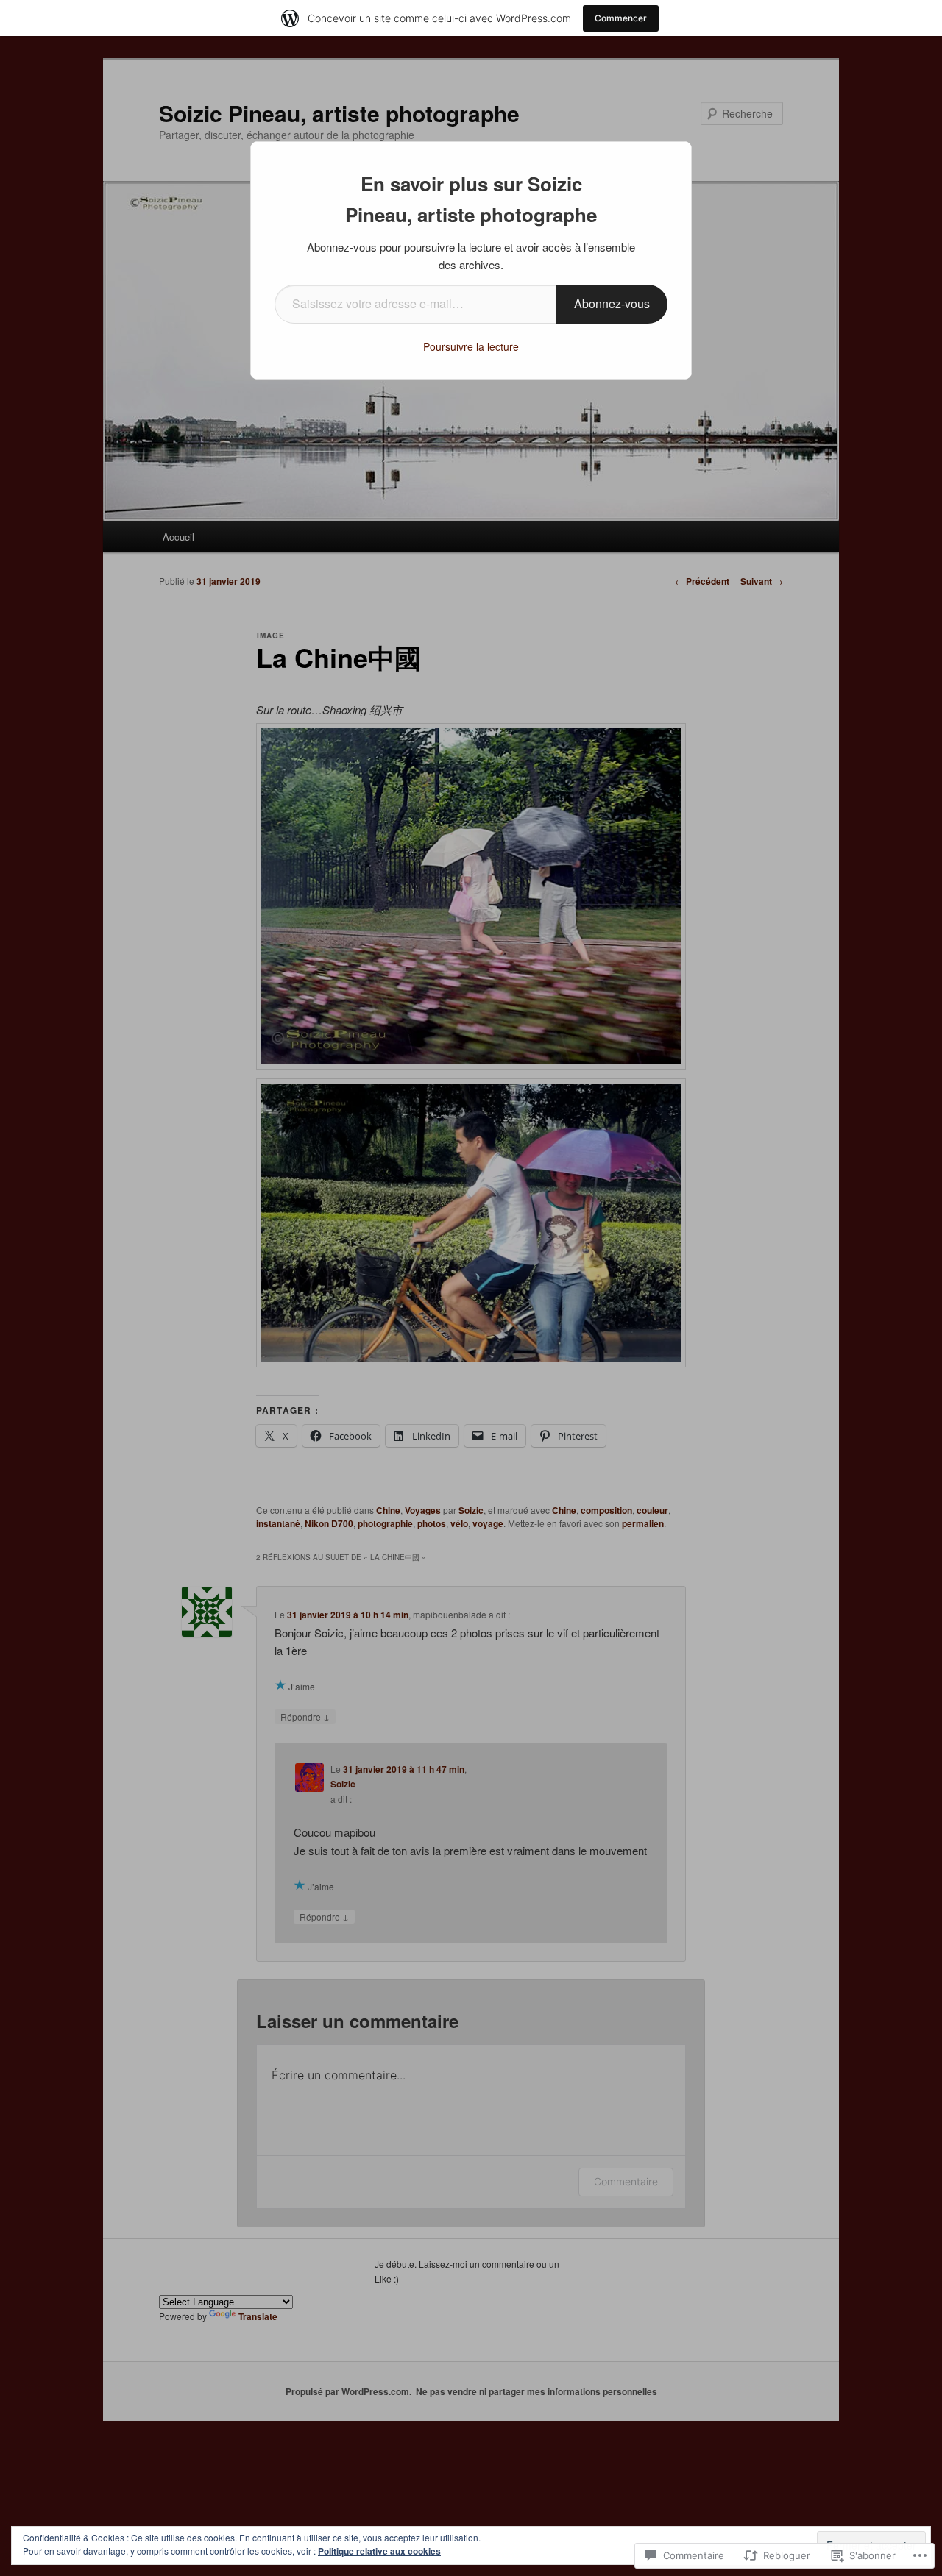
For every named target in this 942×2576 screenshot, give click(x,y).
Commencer (621, 18)
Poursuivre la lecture (471, 346)
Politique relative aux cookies (379, 2551)
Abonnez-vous (612, 303)
